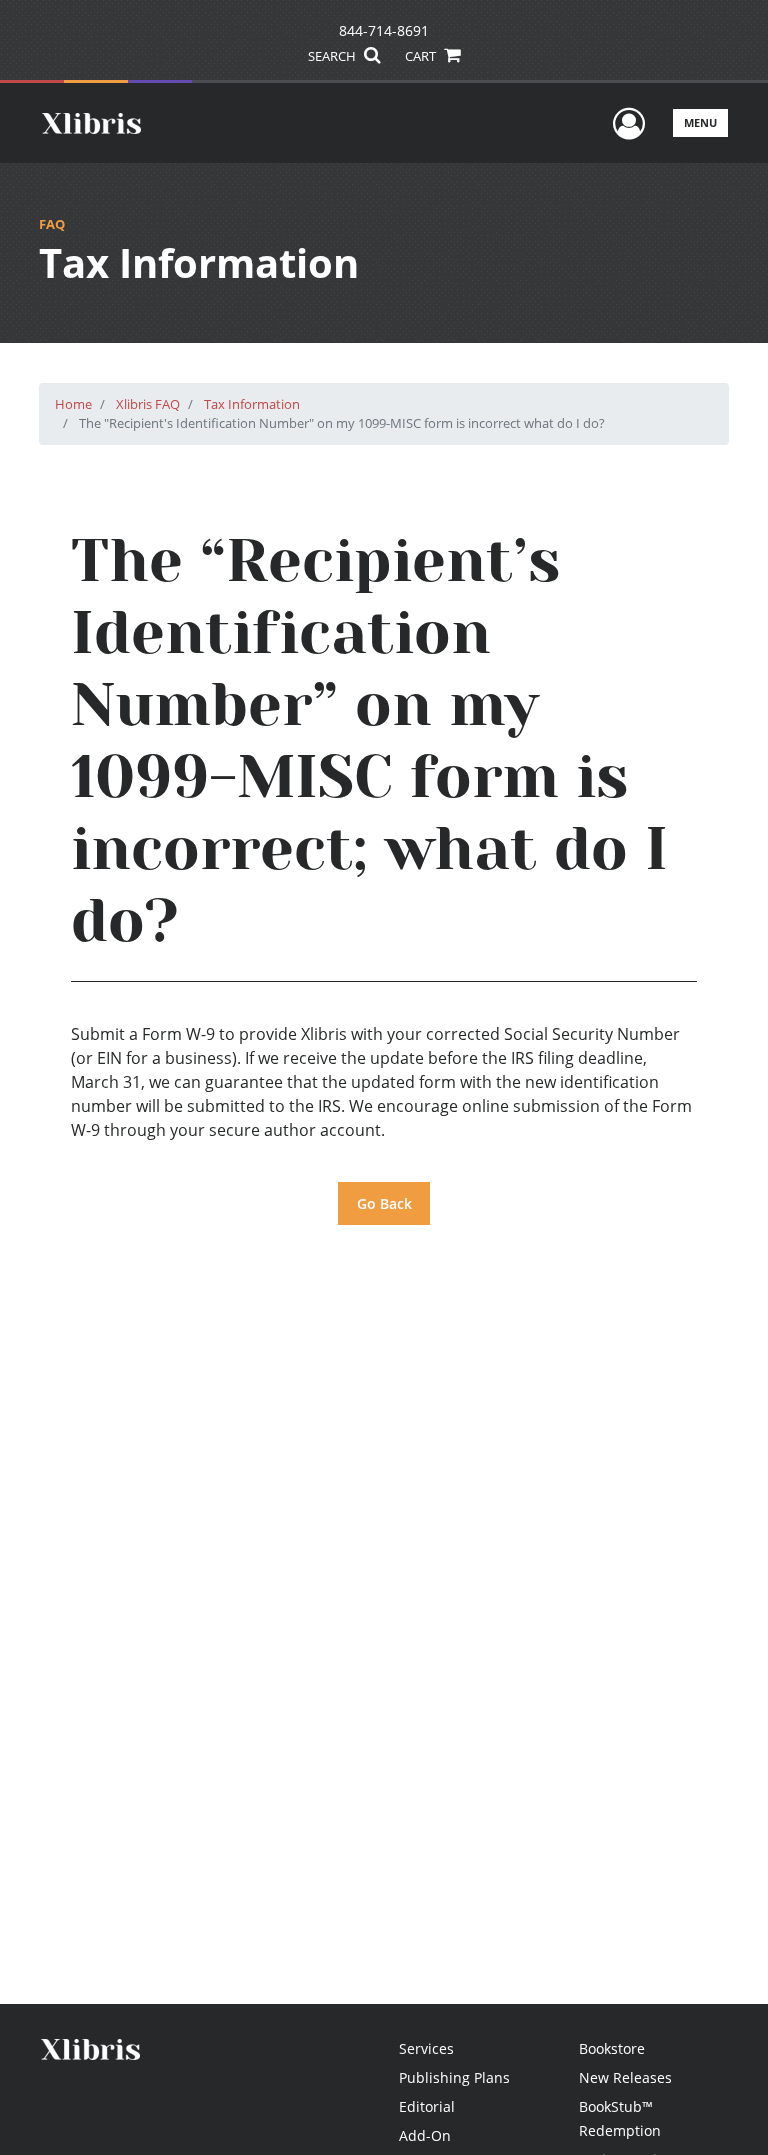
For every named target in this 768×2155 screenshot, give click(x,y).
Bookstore (612, 2048)
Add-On (425, 2135)
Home (73, 404)
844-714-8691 (384, 30)
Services (426, 2048)
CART (422, 56)
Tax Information (252, 404)
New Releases (625, 2077)
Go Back (384, 1203)
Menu (700, 122)
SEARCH (333, 56)
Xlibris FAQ (148, 404)
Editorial (427, 2106)
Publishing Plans (454, 2077)
